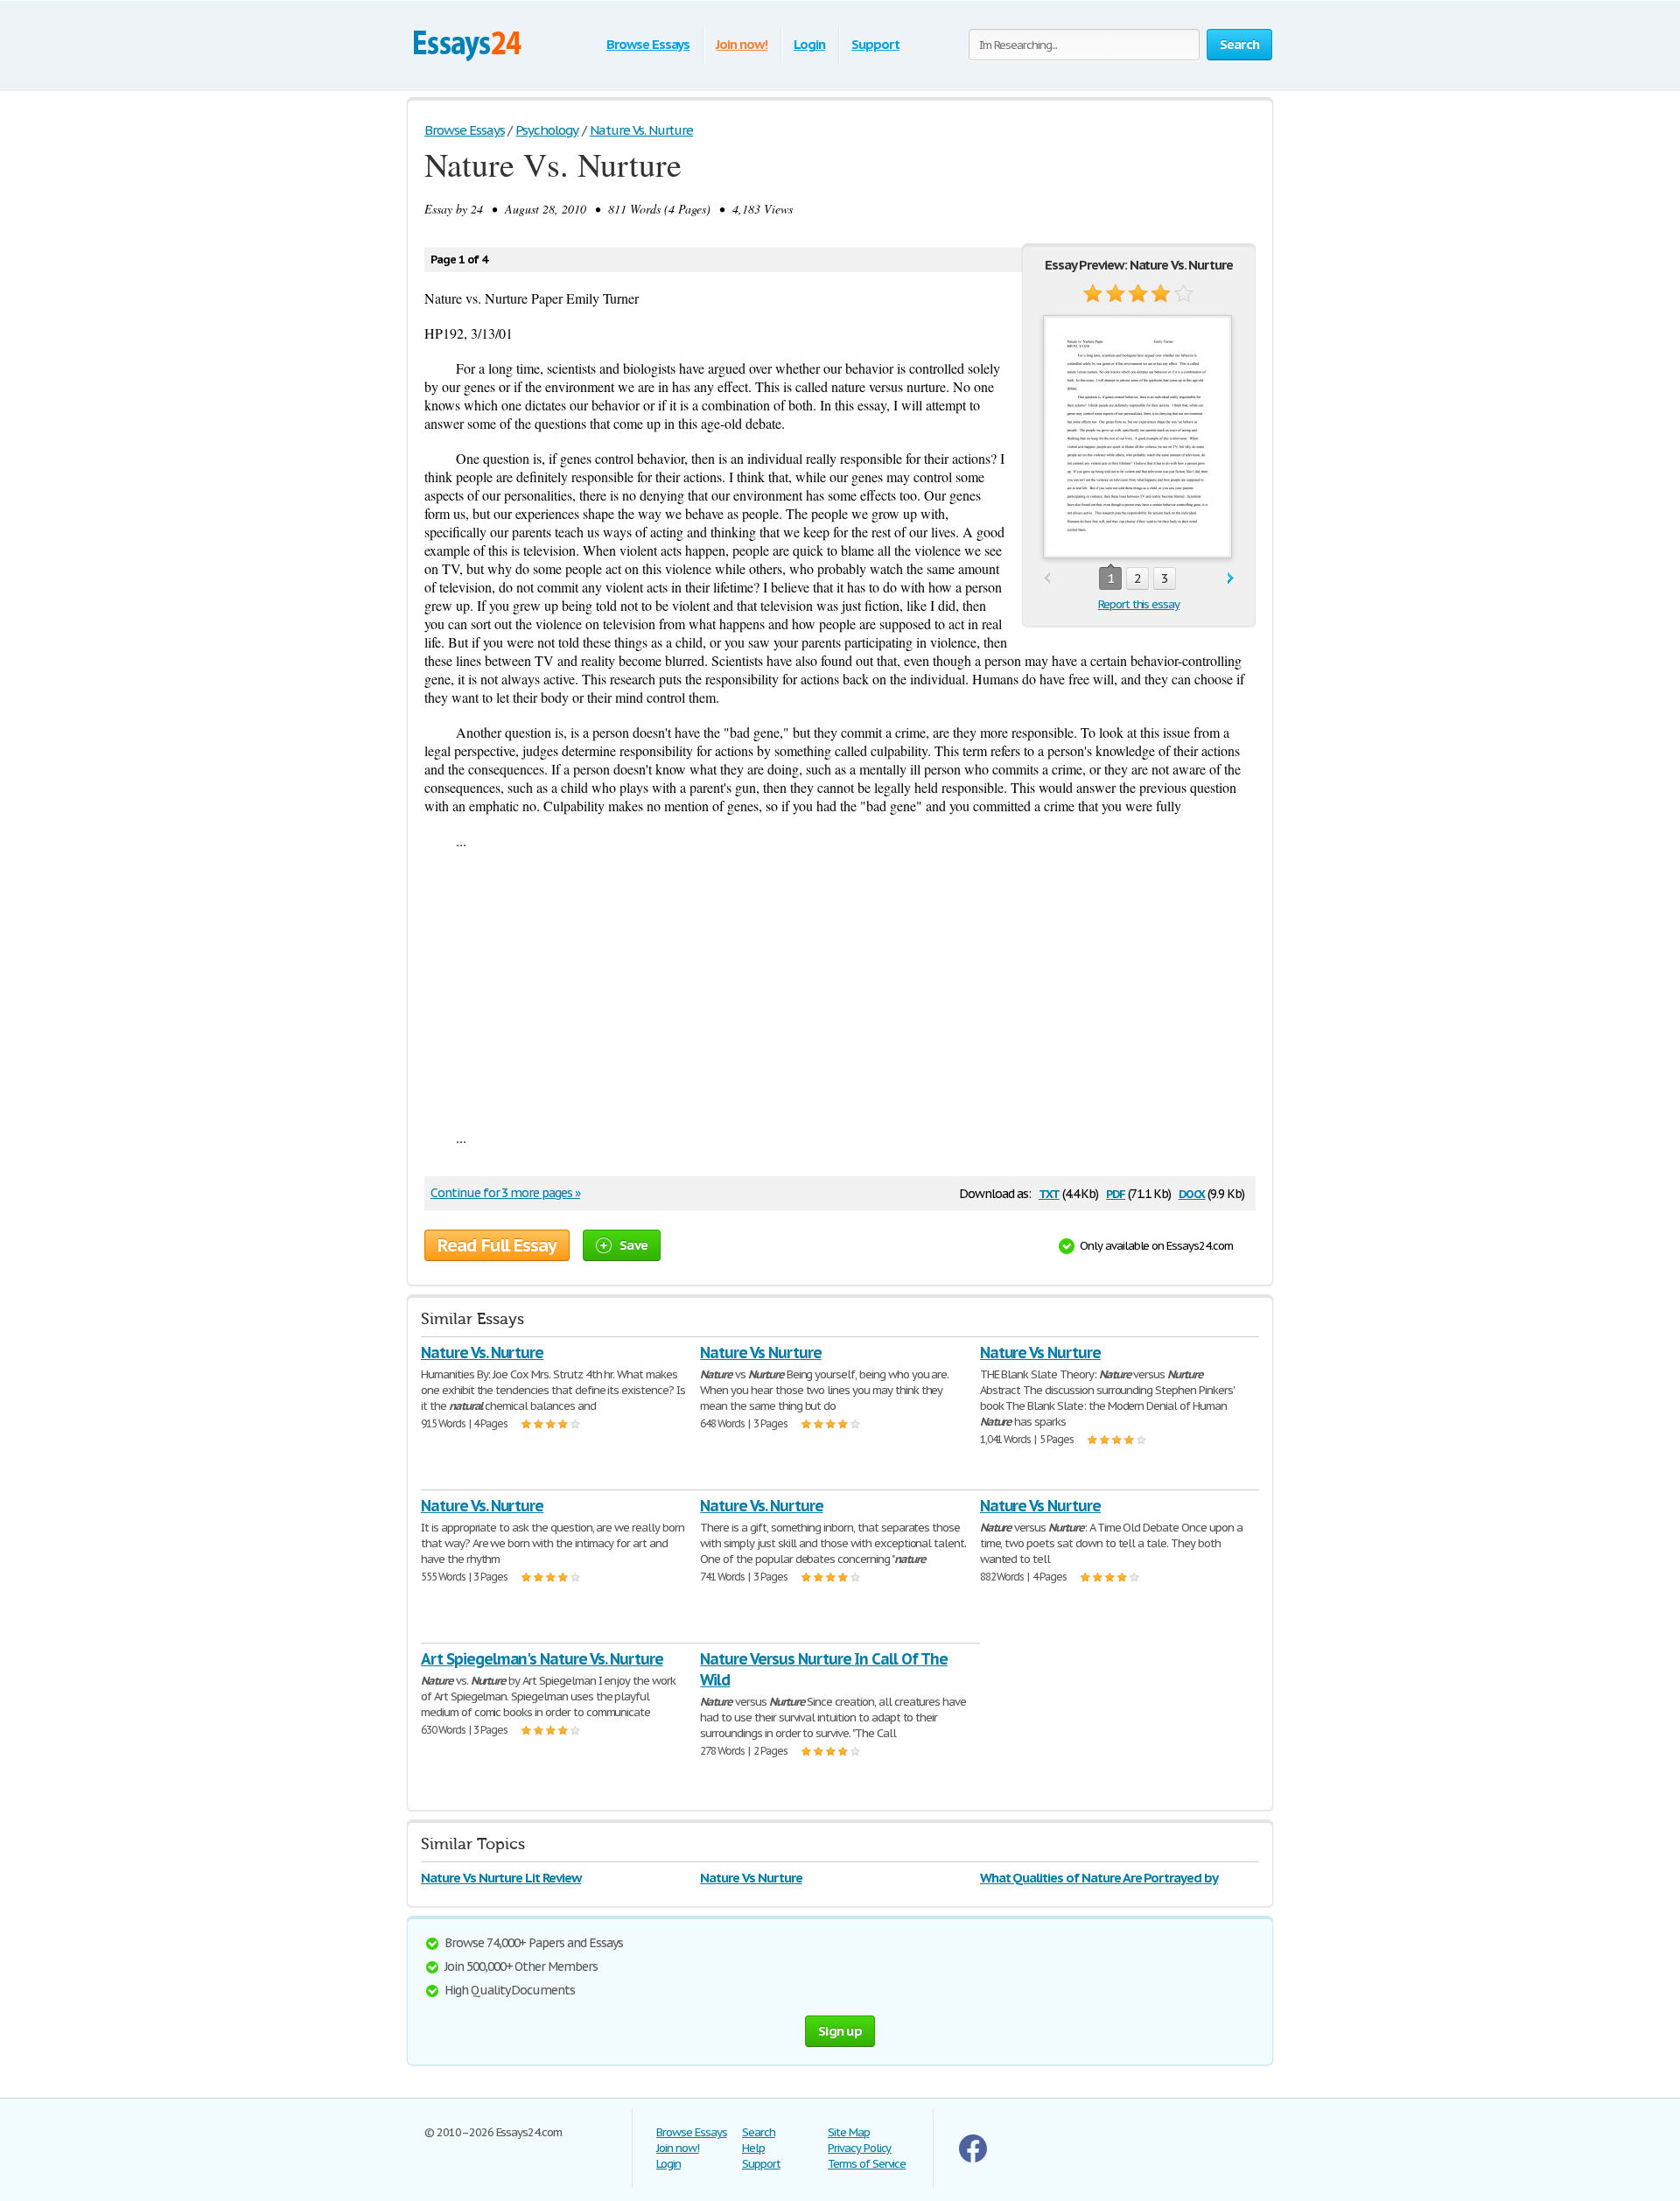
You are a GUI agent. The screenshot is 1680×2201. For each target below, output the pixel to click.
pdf (1116, 1192)
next (1231, 579)
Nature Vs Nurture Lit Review (501, 1878)
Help (753, 2148)
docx (1192, 1192)
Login (809, 44)
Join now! (742, 44)
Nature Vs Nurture (760, 1353)
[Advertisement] (840, 989)
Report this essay (1139, 604)
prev (1047, 579)
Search (759, 2132)
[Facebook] (973, 2159)
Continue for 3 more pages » (505, 1193)
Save (633, 1245)
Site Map (849, 2132)
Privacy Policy (859, 2148)
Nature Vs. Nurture (482, 1353)
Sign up (840, 2031)
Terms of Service (867, 2164)
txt (1049, 1192)
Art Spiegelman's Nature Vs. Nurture (542, 1659)
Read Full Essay (497, 1245)
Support (875, 44)
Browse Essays (648, 44)
